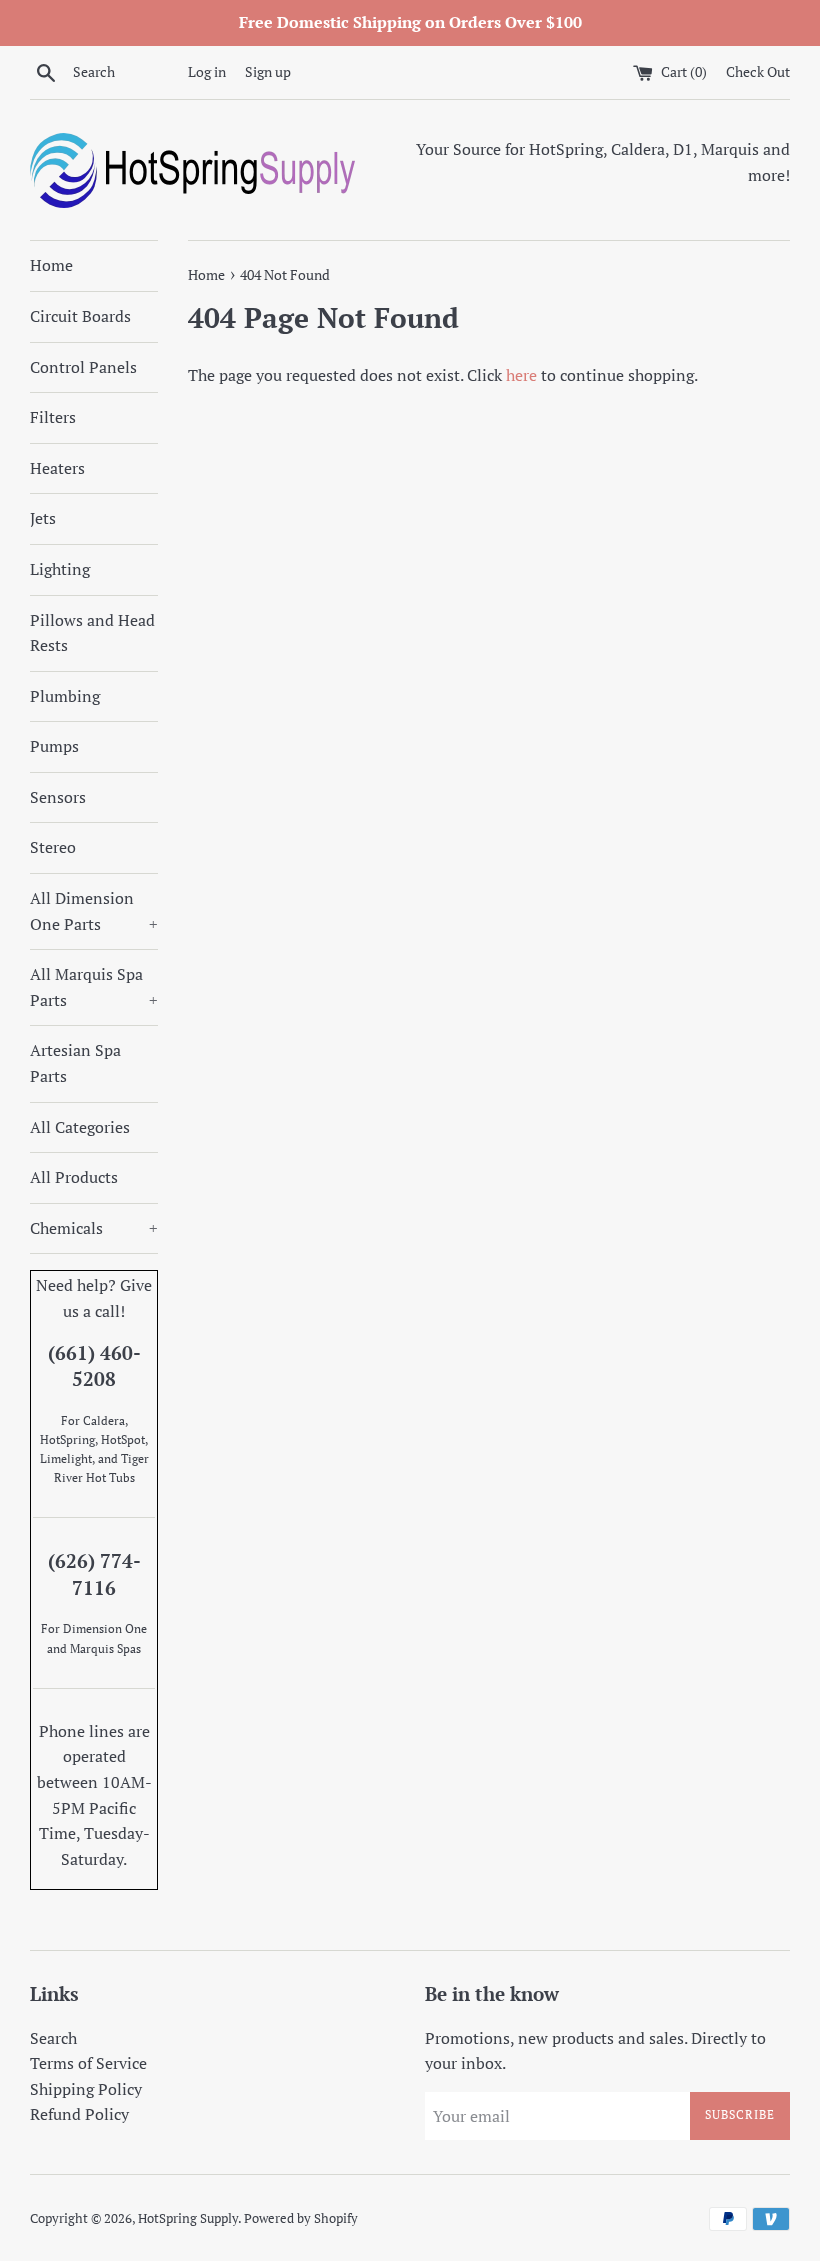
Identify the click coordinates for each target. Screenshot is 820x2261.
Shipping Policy (86, 2089)
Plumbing (65, 696)
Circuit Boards (80, 316)
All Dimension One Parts (94, 911)
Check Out (758, 71)
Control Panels (83, 367)
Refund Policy (79, 2114)
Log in (207, 71)
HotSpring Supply (188, 2218)
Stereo (53, 847)
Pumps (54, 746)
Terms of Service (88, 2063)
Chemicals (94, 1228)
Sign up (268, 71)
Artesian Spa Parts (75, 1063)
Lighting (60, 569)
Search (53, 2038)
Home (51, 265)
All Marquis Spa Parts (94, 987)
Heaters (57, 468)
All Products (74, 1177)
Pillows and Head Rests (92, 633)
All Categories (80, 1127)
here (521, 375)
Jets (43, 518)
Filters (53, 417)
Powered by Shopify (301, 2218)
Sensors (58, 797)
